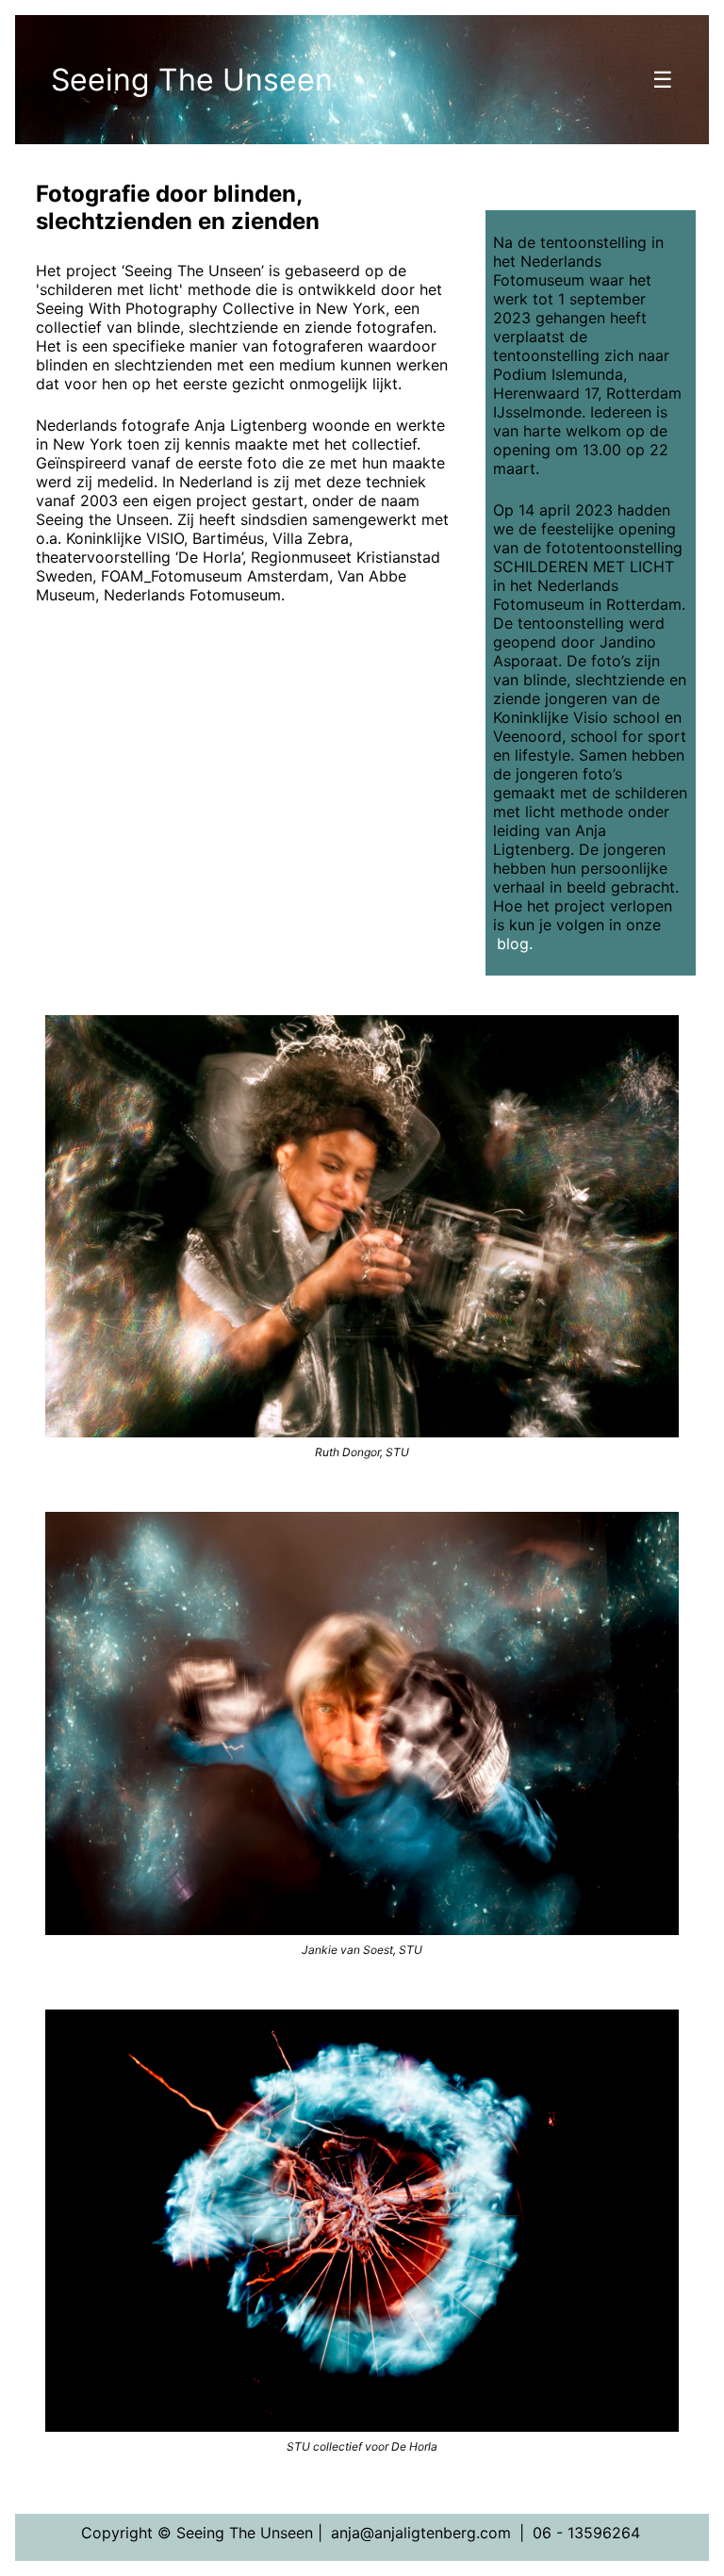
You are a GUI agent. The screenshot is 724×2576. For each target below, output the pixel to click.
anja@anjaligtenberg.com (421, 2533)
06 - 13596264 (586, 2533)
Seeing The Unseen (192, 80)
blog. (515, 943)
